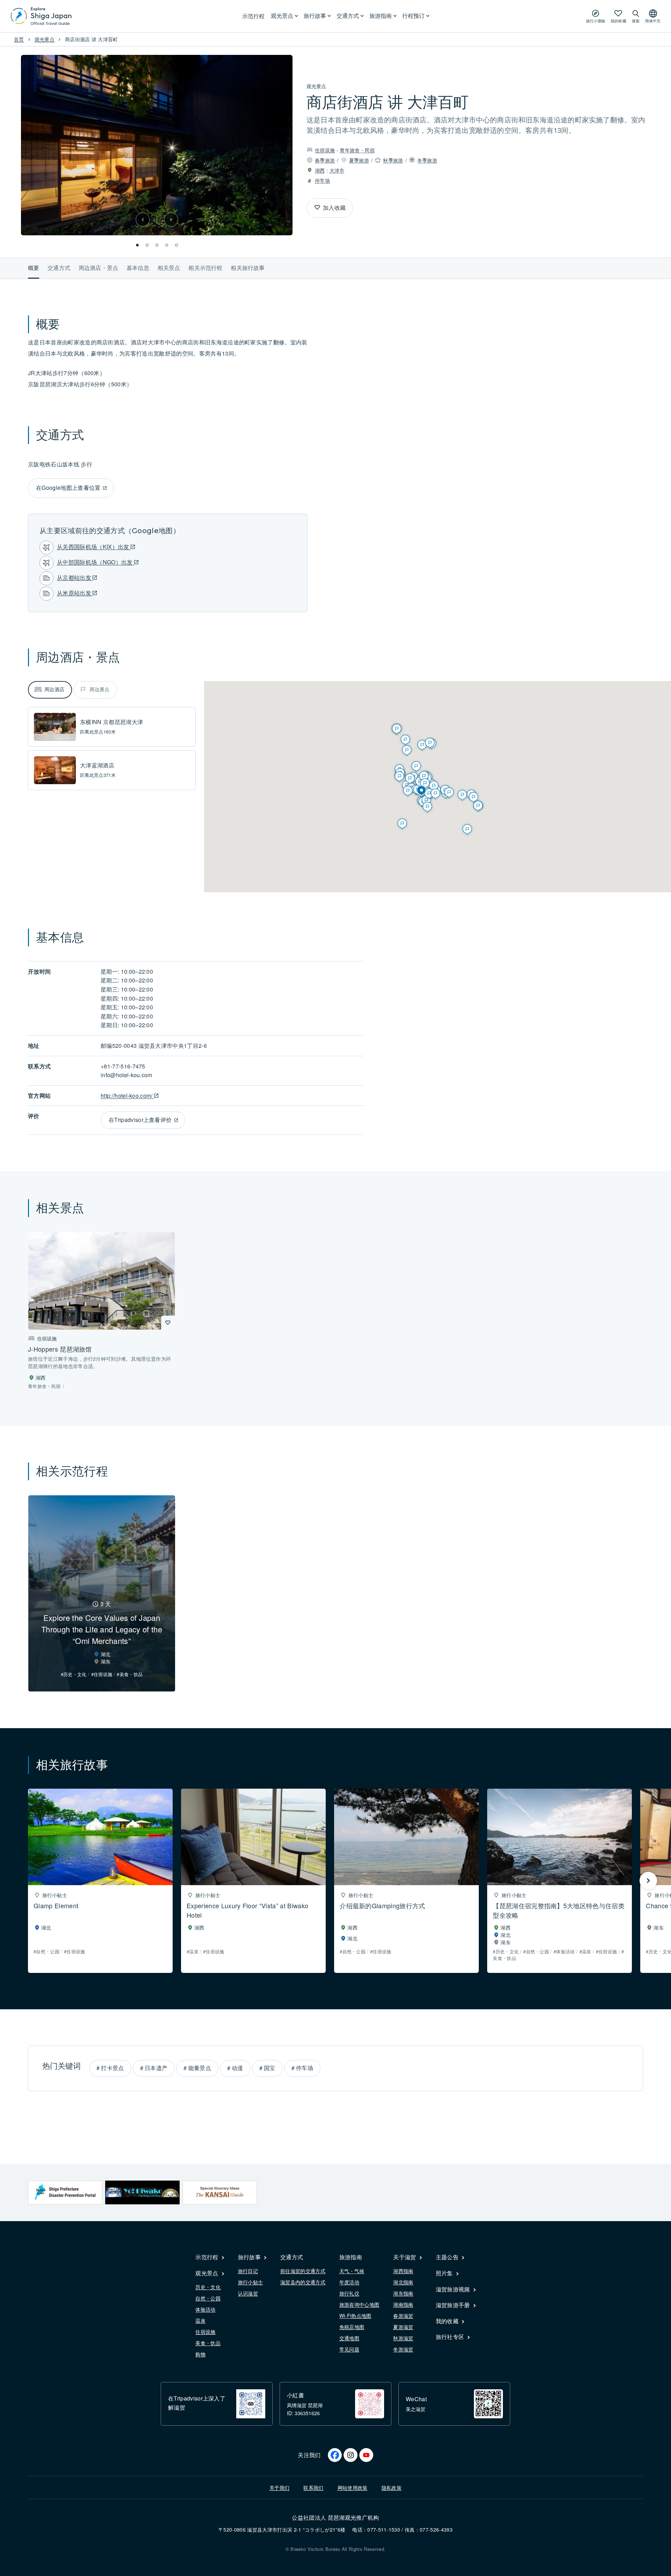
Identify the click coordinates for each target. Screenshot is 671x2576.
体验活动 (205, 2309)
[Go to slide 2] (147, 245)
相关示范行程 (205, 268)
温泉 (200, 2320)
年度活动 (349, 2282)
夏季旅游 (359, 160)
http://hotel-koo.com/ (127, 1096)
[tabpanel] (112, 749)
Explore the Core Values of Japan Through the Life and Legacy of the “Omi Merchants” (102, 1629)
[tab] (50, 690)
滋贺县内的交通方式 (303, 2282)
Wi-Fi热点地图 (355, 2316)
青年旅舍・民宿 (357, 150)
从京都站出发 (75, 577)
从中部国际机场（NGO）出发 (96, 562)
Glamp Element (56, 1905)
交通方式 (59, 268)
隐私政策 (392, 2488)
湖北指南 (403, 2282)
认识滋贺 (248, 2293)
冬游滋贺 (403, 2349)
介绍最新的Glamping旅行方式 (382, 1905)
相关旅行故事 (248, 268)
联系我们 (313, 2488)
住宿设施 (325, 150)
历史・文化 (208, 2287)
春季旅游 (325, 160)
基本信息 (138, 268)
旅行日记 (248, 2271)
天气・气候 (352, 2271)
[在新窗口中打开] (65, 2192)
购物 (200, 2354)
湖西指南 (403, 2271)
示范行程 (253, 16)
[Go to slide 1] (137, 245)
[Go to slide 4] (167, 245)
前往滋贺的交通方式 (303, 2271)
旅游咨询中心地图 (359, 2304)
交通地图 (349, 2338)
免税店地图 (352, 2327)
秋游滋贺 (403, 2338)
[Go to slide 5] (176, 245)
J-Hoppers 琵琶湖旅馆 (60, 1349)
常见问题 (349, 2349)
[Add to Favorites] (317, 208)
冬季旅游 (427, 160)
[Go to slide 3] (157, 245)
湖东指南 (403, 2293)
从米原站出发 (75, 593)
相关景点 (169, 268)
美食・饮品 (208, 2343)
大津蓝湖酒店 (97, 765)
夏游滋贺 (403, 2327)
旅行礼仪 (349, 2293)
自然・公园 (208, 2298)
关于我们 (279, 2488)
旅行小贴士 (251, 2282)
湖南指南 (403, 2304)
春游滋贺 (403, 2316)
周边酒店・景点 (98, 268)
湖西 (320, 170)
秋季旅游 (393, 160)
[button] (143, 220)
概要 (34, 268)
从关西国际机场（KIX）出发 (94, 547)
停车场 (322, 180)
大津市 (337, 170)
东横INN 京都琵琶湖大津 (111, 722)
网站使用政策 (353, 2488)
